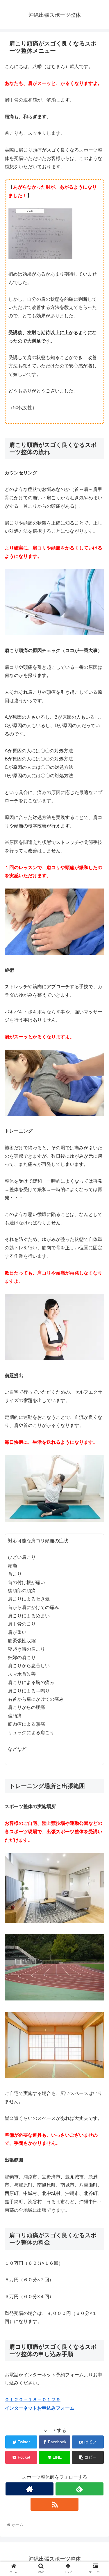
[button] (98, 1300)
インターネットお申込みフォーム (40, 2408)
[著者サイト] (30, 2489)
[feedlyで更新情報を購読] (79, 2489)
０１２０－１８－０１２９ (33, 2400)
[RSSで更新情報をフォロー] (54, 2504)
